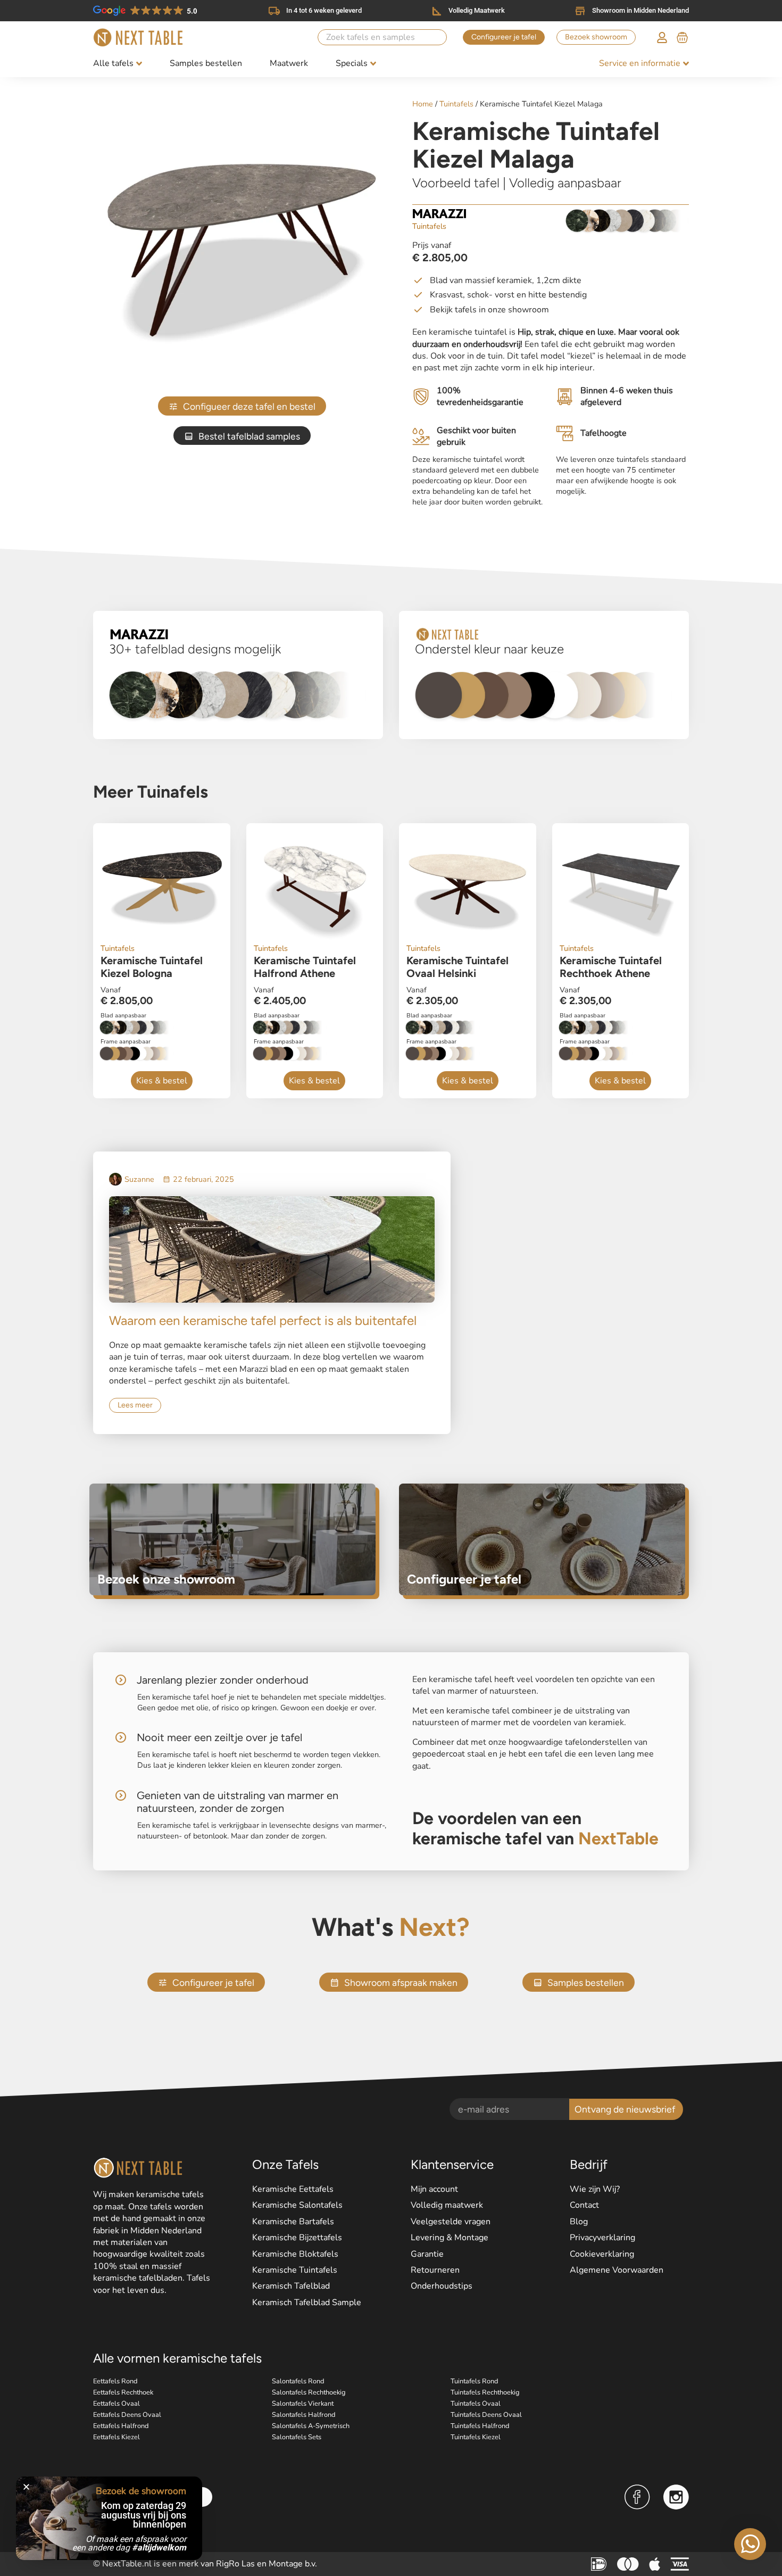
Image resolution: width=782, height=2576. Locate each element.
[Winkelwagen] (682, 36)
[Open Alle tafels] (139, 64)
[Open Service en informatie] (686, 64)
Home (423, 104)
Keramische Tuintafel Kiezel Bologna (152, 967)
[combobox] (382, 37)
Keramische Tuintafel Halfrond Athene (305, 967)
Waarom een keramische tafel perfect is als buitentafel (263, 1320)
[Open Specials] (373, 64)
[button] (26, 2487)
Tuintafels (456, 104)
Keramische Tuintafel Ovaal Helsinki (457, 967)
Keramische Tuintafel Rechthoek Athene (611, 967)
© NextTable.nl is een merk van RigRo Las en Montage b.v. (205, 2564)
